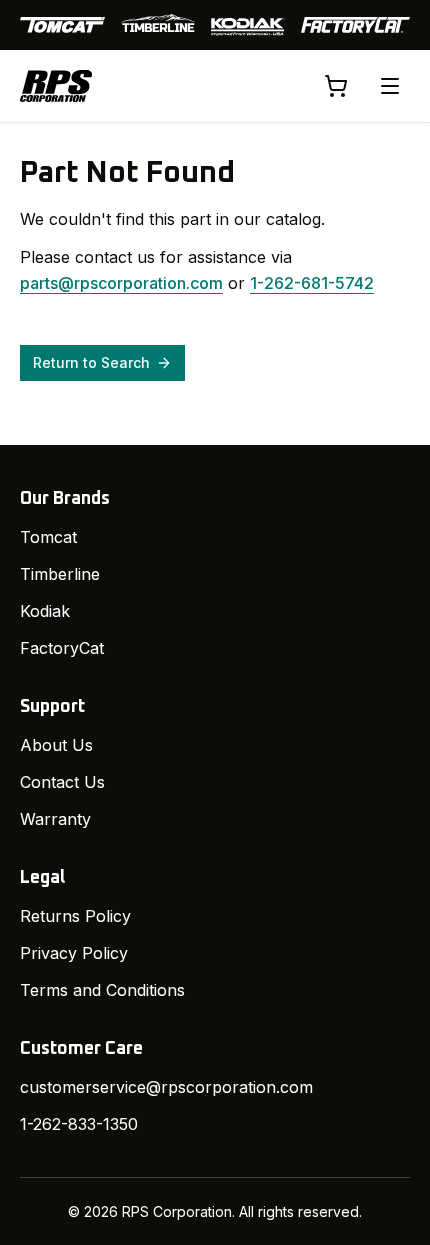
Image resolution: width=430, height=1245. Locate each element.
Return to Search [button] (91, 362)
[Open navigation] (390, 86)
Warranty (55, 819)
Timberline (60, 574)
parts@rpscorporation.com (121, 283)
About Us (56, 745)
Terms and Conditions (102, 990)
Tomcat (48, 537)
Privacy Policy (74, 953)
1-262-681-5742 (312, 283)
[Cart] (336, 86)
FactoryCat (62, 648)
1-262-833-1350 (79, 1124)
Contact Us (62, 782)
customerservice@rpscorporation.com (166, 1087)
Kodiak (45, 611)
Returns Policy (75, 916)
